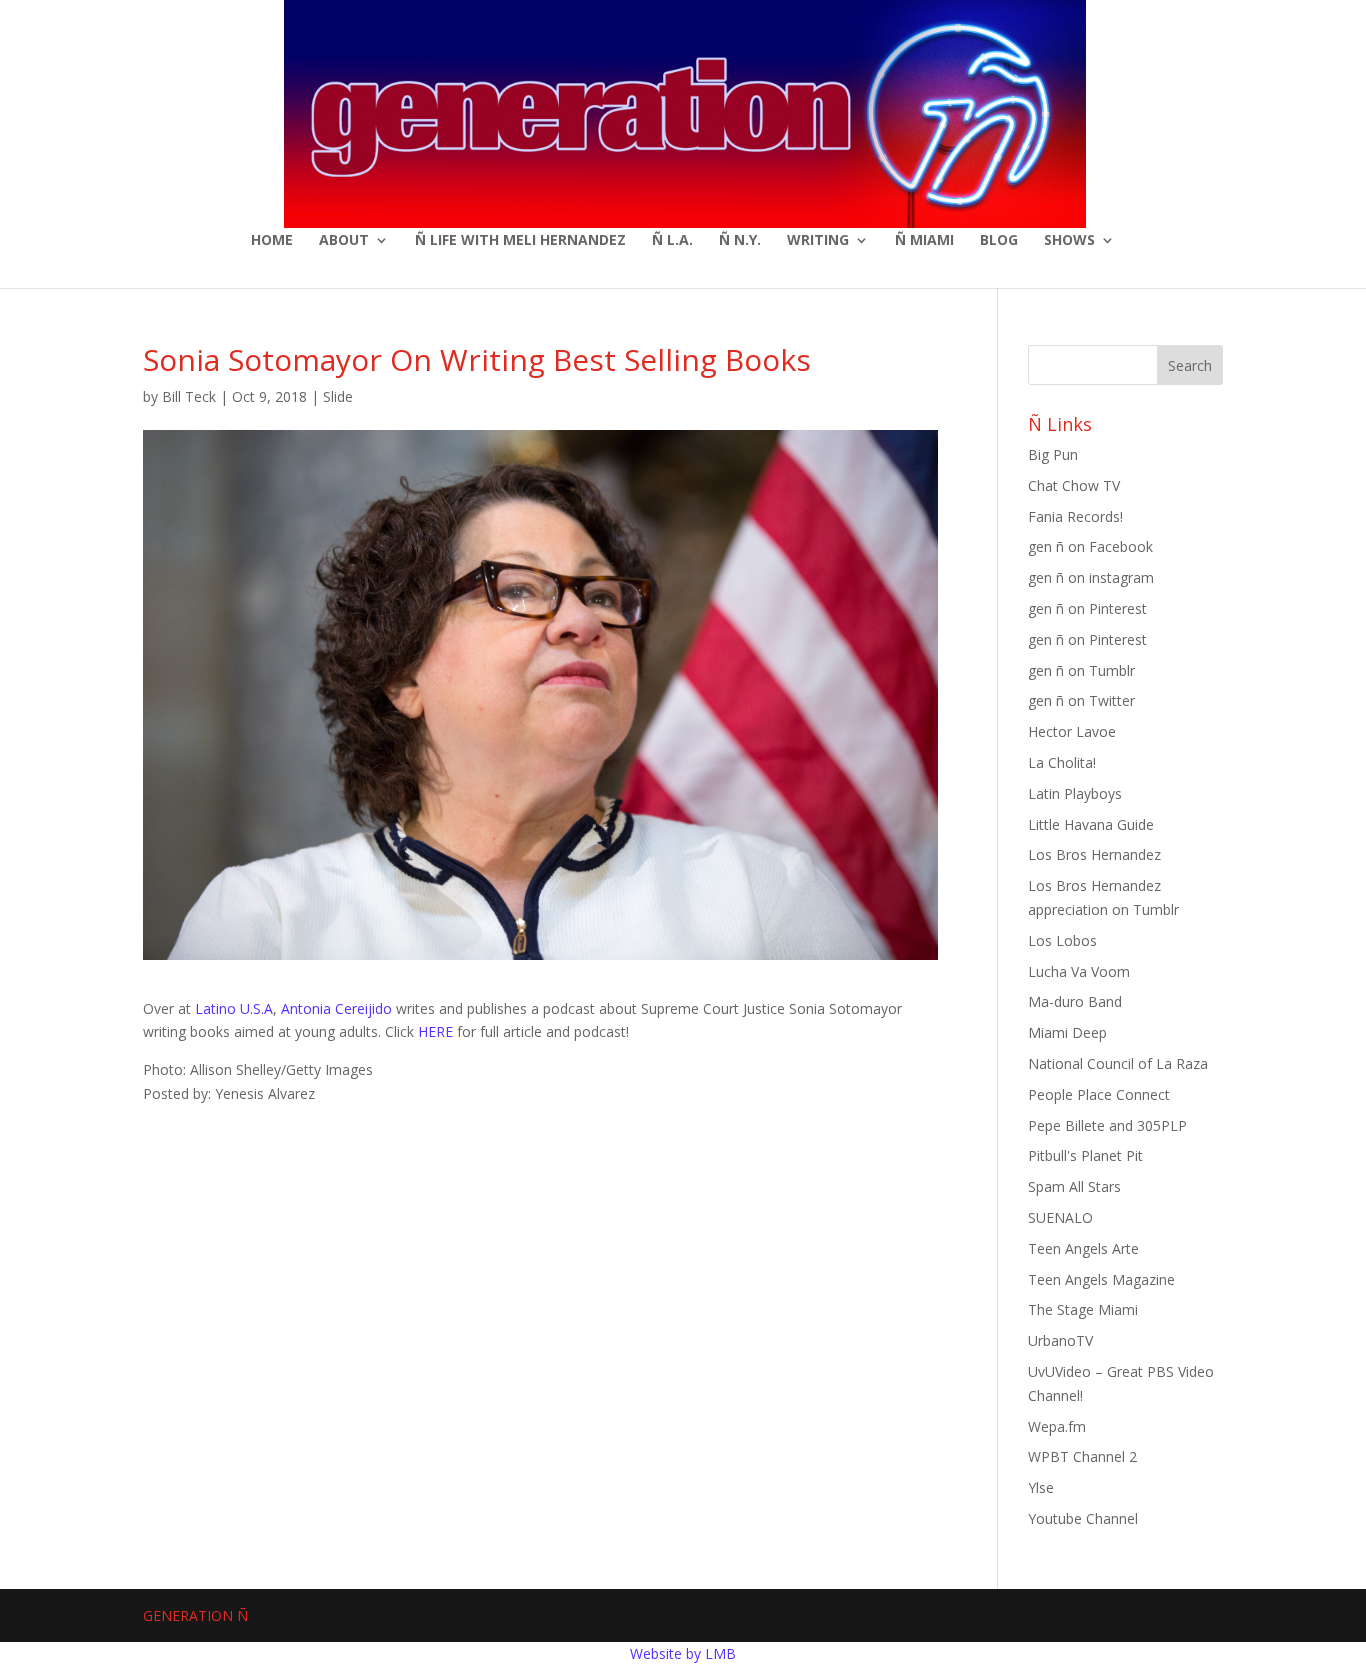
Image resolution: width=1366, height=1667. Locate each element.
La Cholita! (1062, 762)
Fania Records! (1075, 516)
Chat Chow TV (1074, 485)
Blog (999, 241)
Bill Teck (189, 396)
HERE (437, 1031)
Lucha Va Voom (1079, 971)
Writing (818, 241)
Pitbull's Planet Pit (1085, 1155)
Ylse (1041, 1487)
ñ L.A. (672, 241)
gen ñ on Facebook (1090, 546)
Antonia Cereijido (336, 1008)
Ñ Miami (924, 241)
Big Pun (1053, 454)
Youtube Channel (1083, 1518)
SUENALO (1060, 1217)
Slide (338, 396)
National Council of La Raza (1118, 1063)
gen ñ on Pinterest (1087, 608)
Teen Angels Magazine (1101, 1279)
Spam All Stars (1074, 1186)
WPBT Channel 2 (1082, 1456)
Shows (1069, 241)
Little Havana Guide (1091, 824)
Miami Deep (1067, 1032)
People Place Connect (1099, 1094)
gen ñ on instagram (1091, 577)
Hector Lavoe (1072, 731)
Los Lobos (1062, 940)
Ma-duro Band (1075, 1001)
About (344, 241)
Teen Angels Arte (1083, 1248)
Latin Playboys (1075, 793)
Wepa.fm (1057, 1426)
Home (272, 241)
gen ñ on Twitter (1081, 700)
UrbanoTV (1060, 1340)
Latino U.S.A (234, 1008)
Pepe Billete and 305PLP (1107, 1125)
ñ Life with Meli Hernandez (520, 241)
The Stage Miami (1083, 1309)
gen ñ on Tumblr (1081, 670)
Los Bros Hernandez (1094, 854)
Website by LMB (683, 1653)
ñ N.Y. (740, 241)
